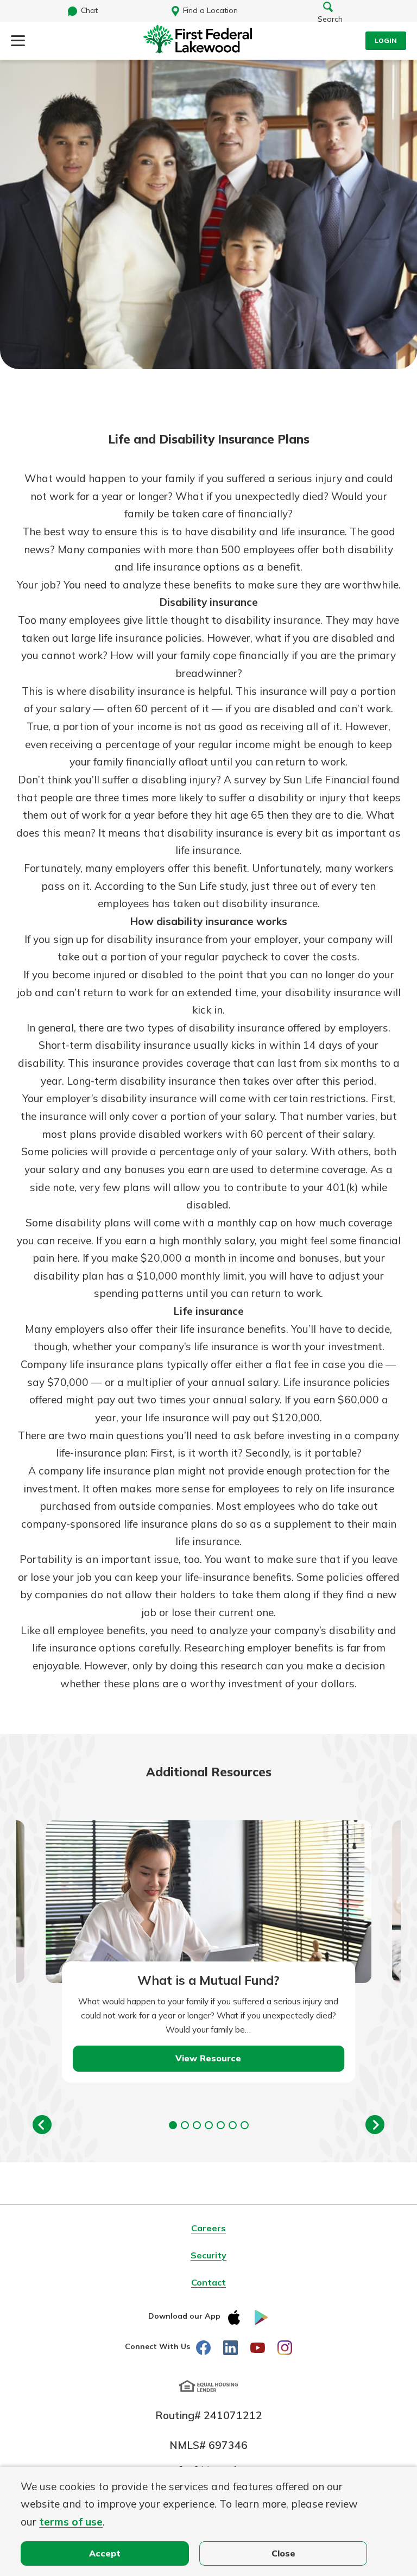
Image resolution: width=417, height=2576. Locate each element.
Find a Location (210, 10)
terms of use (71, 2522)
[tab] (173, 2125)
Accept (105, 2553)
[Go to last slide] (42, 2125)
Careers (208, 2228)
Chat (89, 10)
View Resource (208, 2058)
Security (208, 2255)
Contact (208, 2282)
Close (283, 2553)
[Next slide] (375, 2125)
